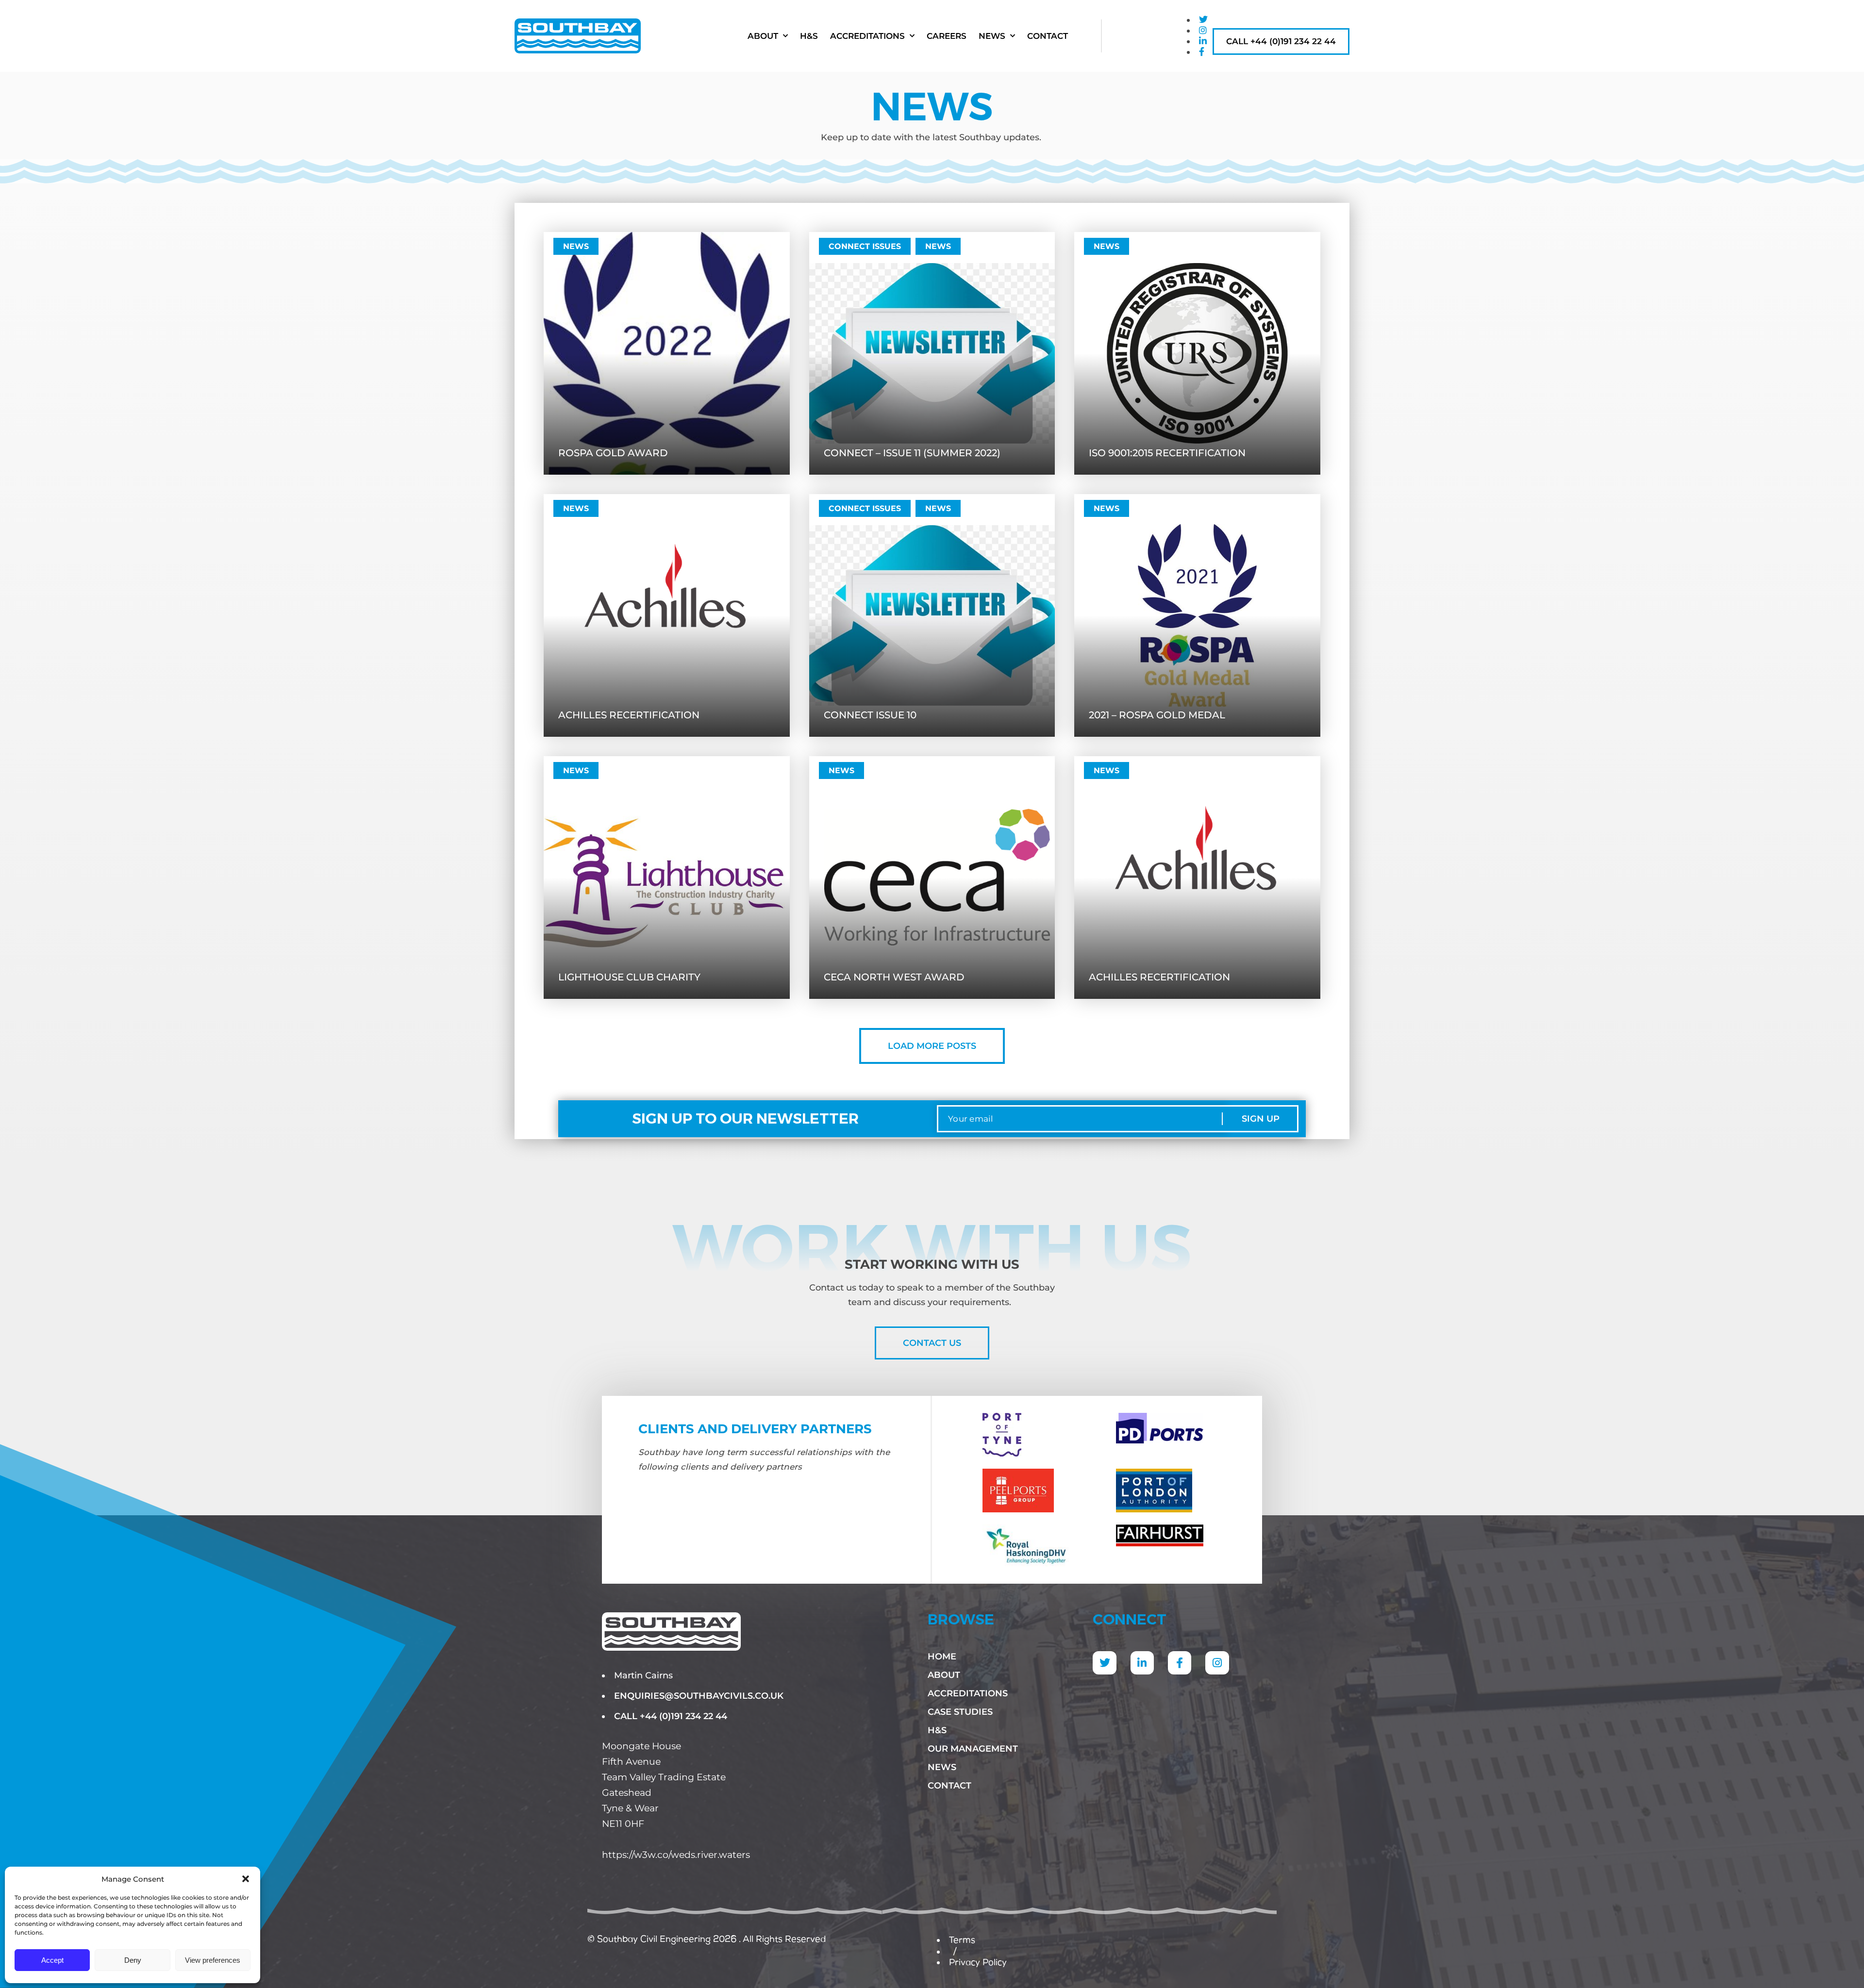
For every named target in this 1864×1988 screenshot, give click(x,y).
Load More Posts (932, 1046)
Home (942, 1657)
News (992, 36)
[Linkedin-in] (1142, 1663)
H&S (809, 36)
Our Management (973, 1749)
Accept (52, 1960)
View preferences (213, 1960)
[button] (246, 1879)
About (763, 36)
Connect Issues (865, 246)
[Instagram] (1217, 1663)
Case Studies (960, 1712)
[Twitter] (1104, 1663)
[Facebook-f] (1180, 1663)
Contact (1048, 36)
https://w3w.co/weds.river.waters (676, 1855)
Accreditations (867, 36)
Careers (947, 36)
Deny (133, 1960)
